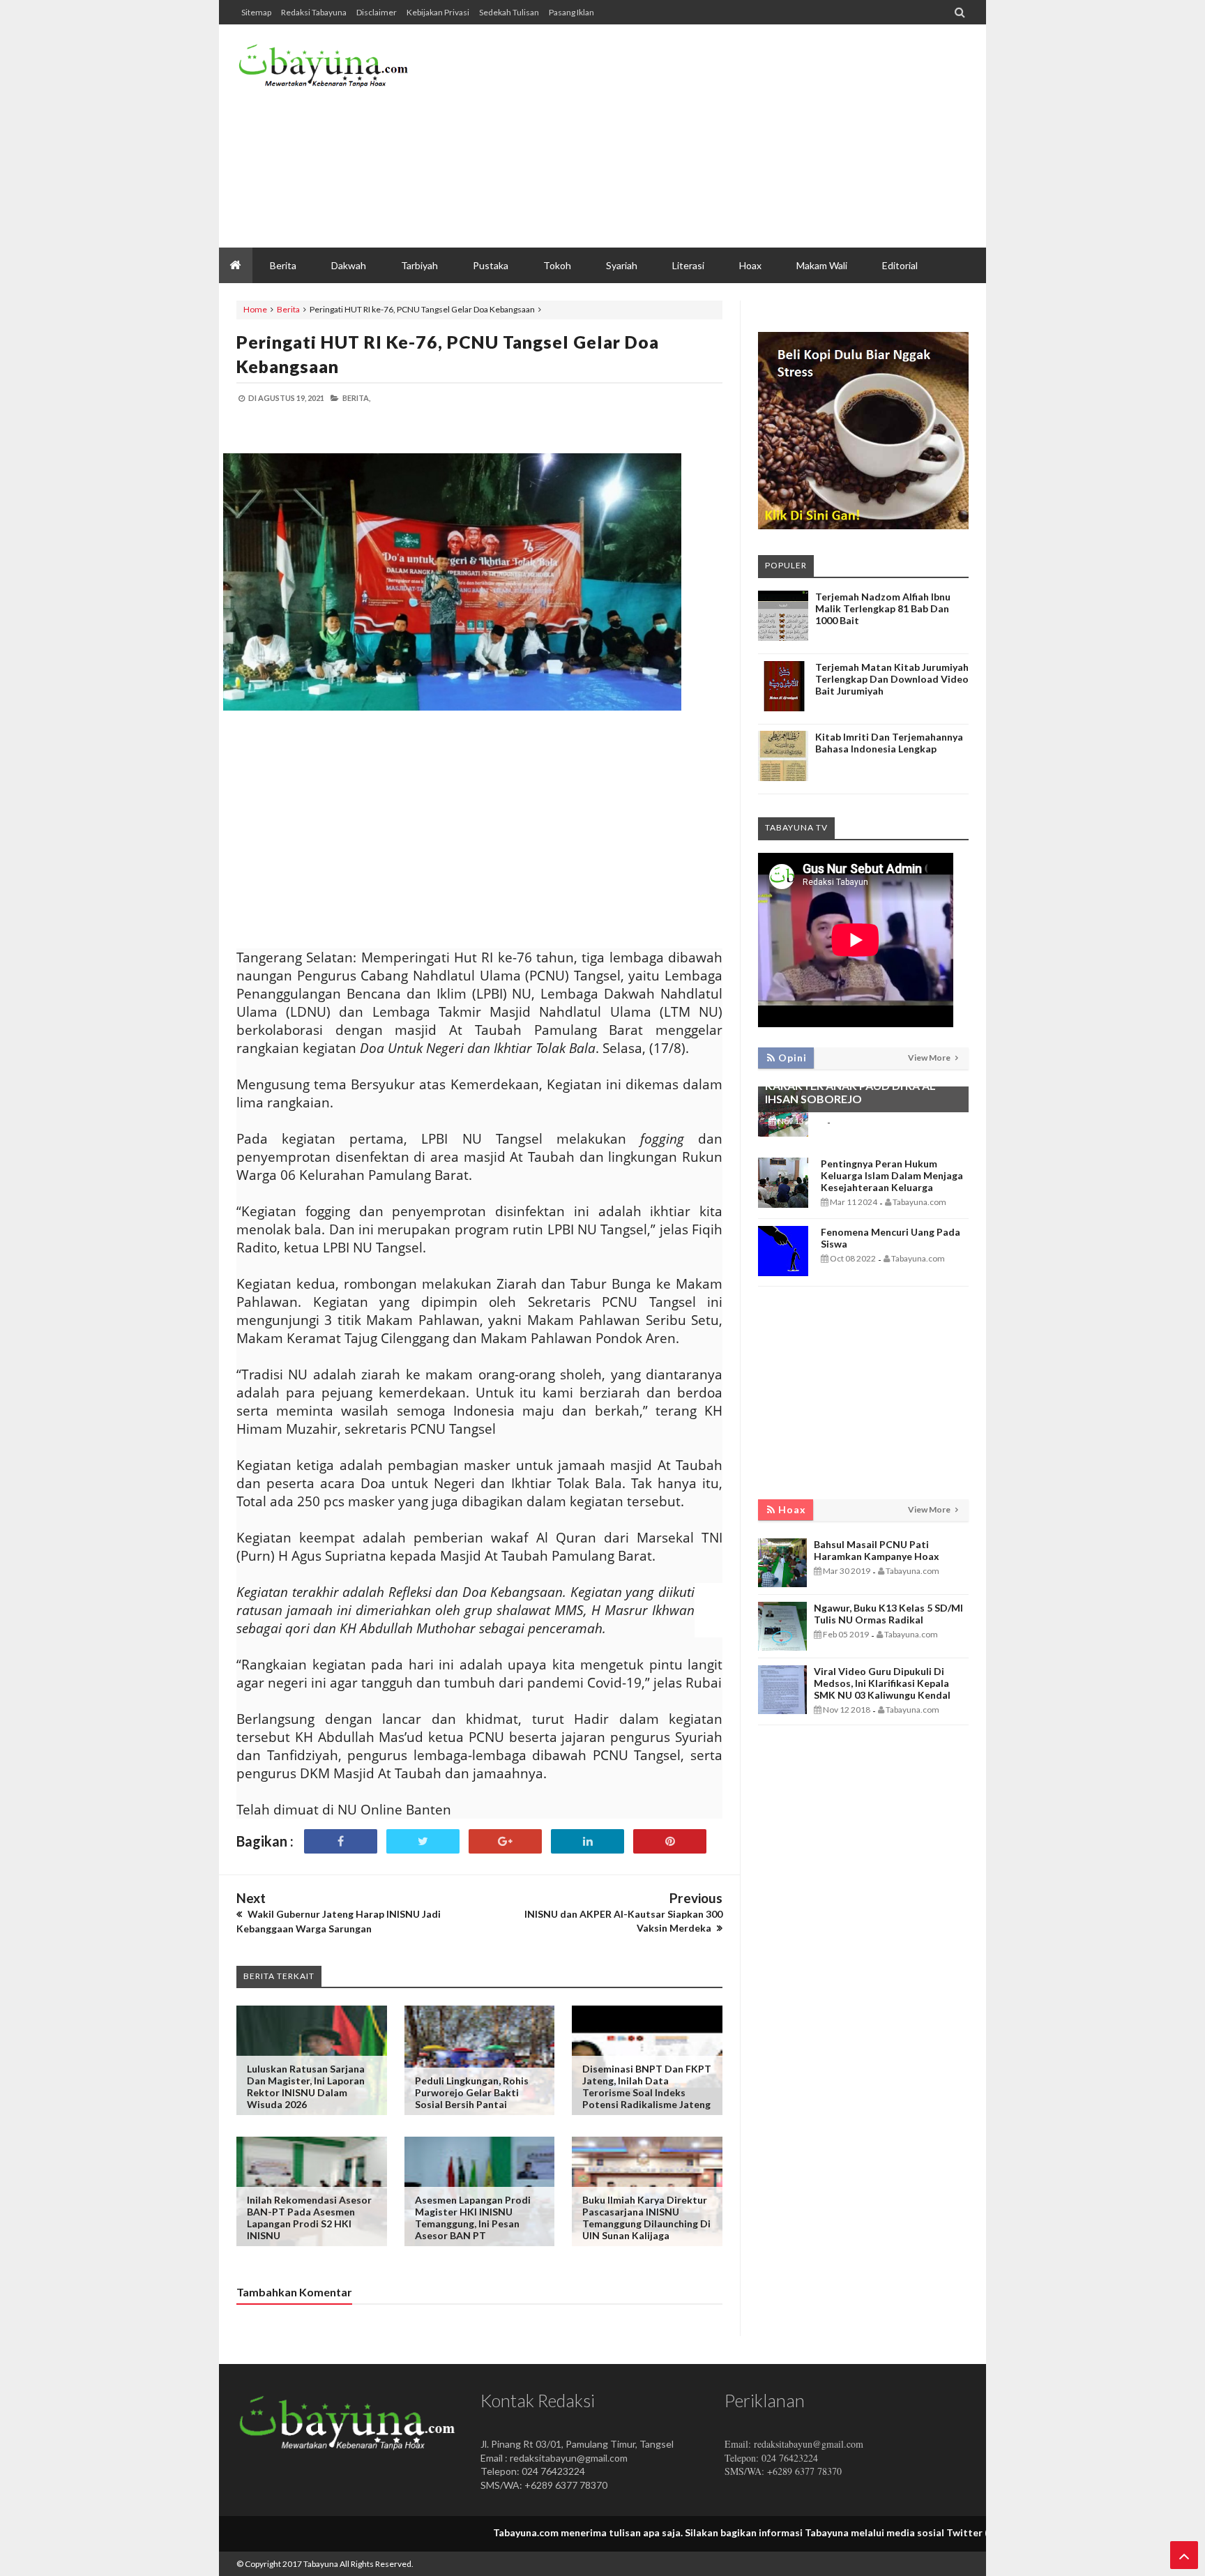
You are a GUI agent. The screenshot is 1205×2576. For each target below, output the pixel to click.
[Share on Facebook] (341, 1841)
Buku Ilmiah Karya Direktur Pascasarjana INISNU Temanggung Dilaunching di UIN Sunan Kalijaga (646, 2218)
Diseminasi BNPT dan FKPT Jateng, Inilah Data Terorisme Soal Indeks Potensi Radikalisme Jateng (647, 2086)
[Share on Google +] (505, 1841)
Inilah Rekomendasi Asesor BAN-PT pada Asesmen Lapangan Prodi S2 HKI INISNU (309, 2218)
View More (930, 1058)
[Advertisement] (715, 136)
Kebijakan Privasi (438, 12)
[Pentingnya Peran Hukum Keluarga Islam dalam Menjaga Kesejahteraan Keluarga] (783, 1204)
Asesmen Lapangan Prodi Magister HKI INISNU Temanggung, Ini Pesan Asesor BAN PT (473, 2218)
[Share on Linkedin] (588, 1841)
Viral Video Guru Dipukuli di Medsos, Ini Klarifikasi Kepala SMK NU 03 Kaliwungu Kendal (882, 1683)
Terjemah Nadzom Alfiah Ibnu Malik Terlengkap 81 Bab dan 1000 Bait (883, 608)
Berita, (356, 398)
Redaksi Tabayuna (314, 12)
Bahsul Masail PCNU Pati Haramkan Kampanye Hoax (877, 1550)
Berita (288, 309)
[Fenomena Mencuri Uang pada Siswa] (783, 1272)
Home (255, 309)
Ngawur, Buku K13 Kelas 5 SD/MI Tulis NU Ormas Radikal (888, 1614)
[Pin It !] (670, 1841)
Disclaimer (377, 12)
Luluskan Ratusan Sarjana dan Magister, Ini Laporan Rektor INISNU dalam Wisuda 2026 (306, 2086)
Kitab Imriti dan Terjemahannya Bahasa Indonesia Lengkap (889, 743)
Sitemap (256, 12)
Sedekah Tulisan (509, 12)
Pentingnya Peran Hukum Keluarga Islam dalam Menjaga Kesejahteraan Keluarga (892, 1175)
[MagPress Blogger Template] (341, 70)
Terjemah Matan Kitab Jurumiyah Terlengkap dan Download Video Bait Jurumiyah (892, 679)
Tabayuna (321, 2564)
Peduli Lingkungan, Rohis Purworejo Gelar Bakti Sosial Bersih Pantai (472, 2092)
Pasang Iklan (571, 12)
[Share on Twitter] (423, 1841)
